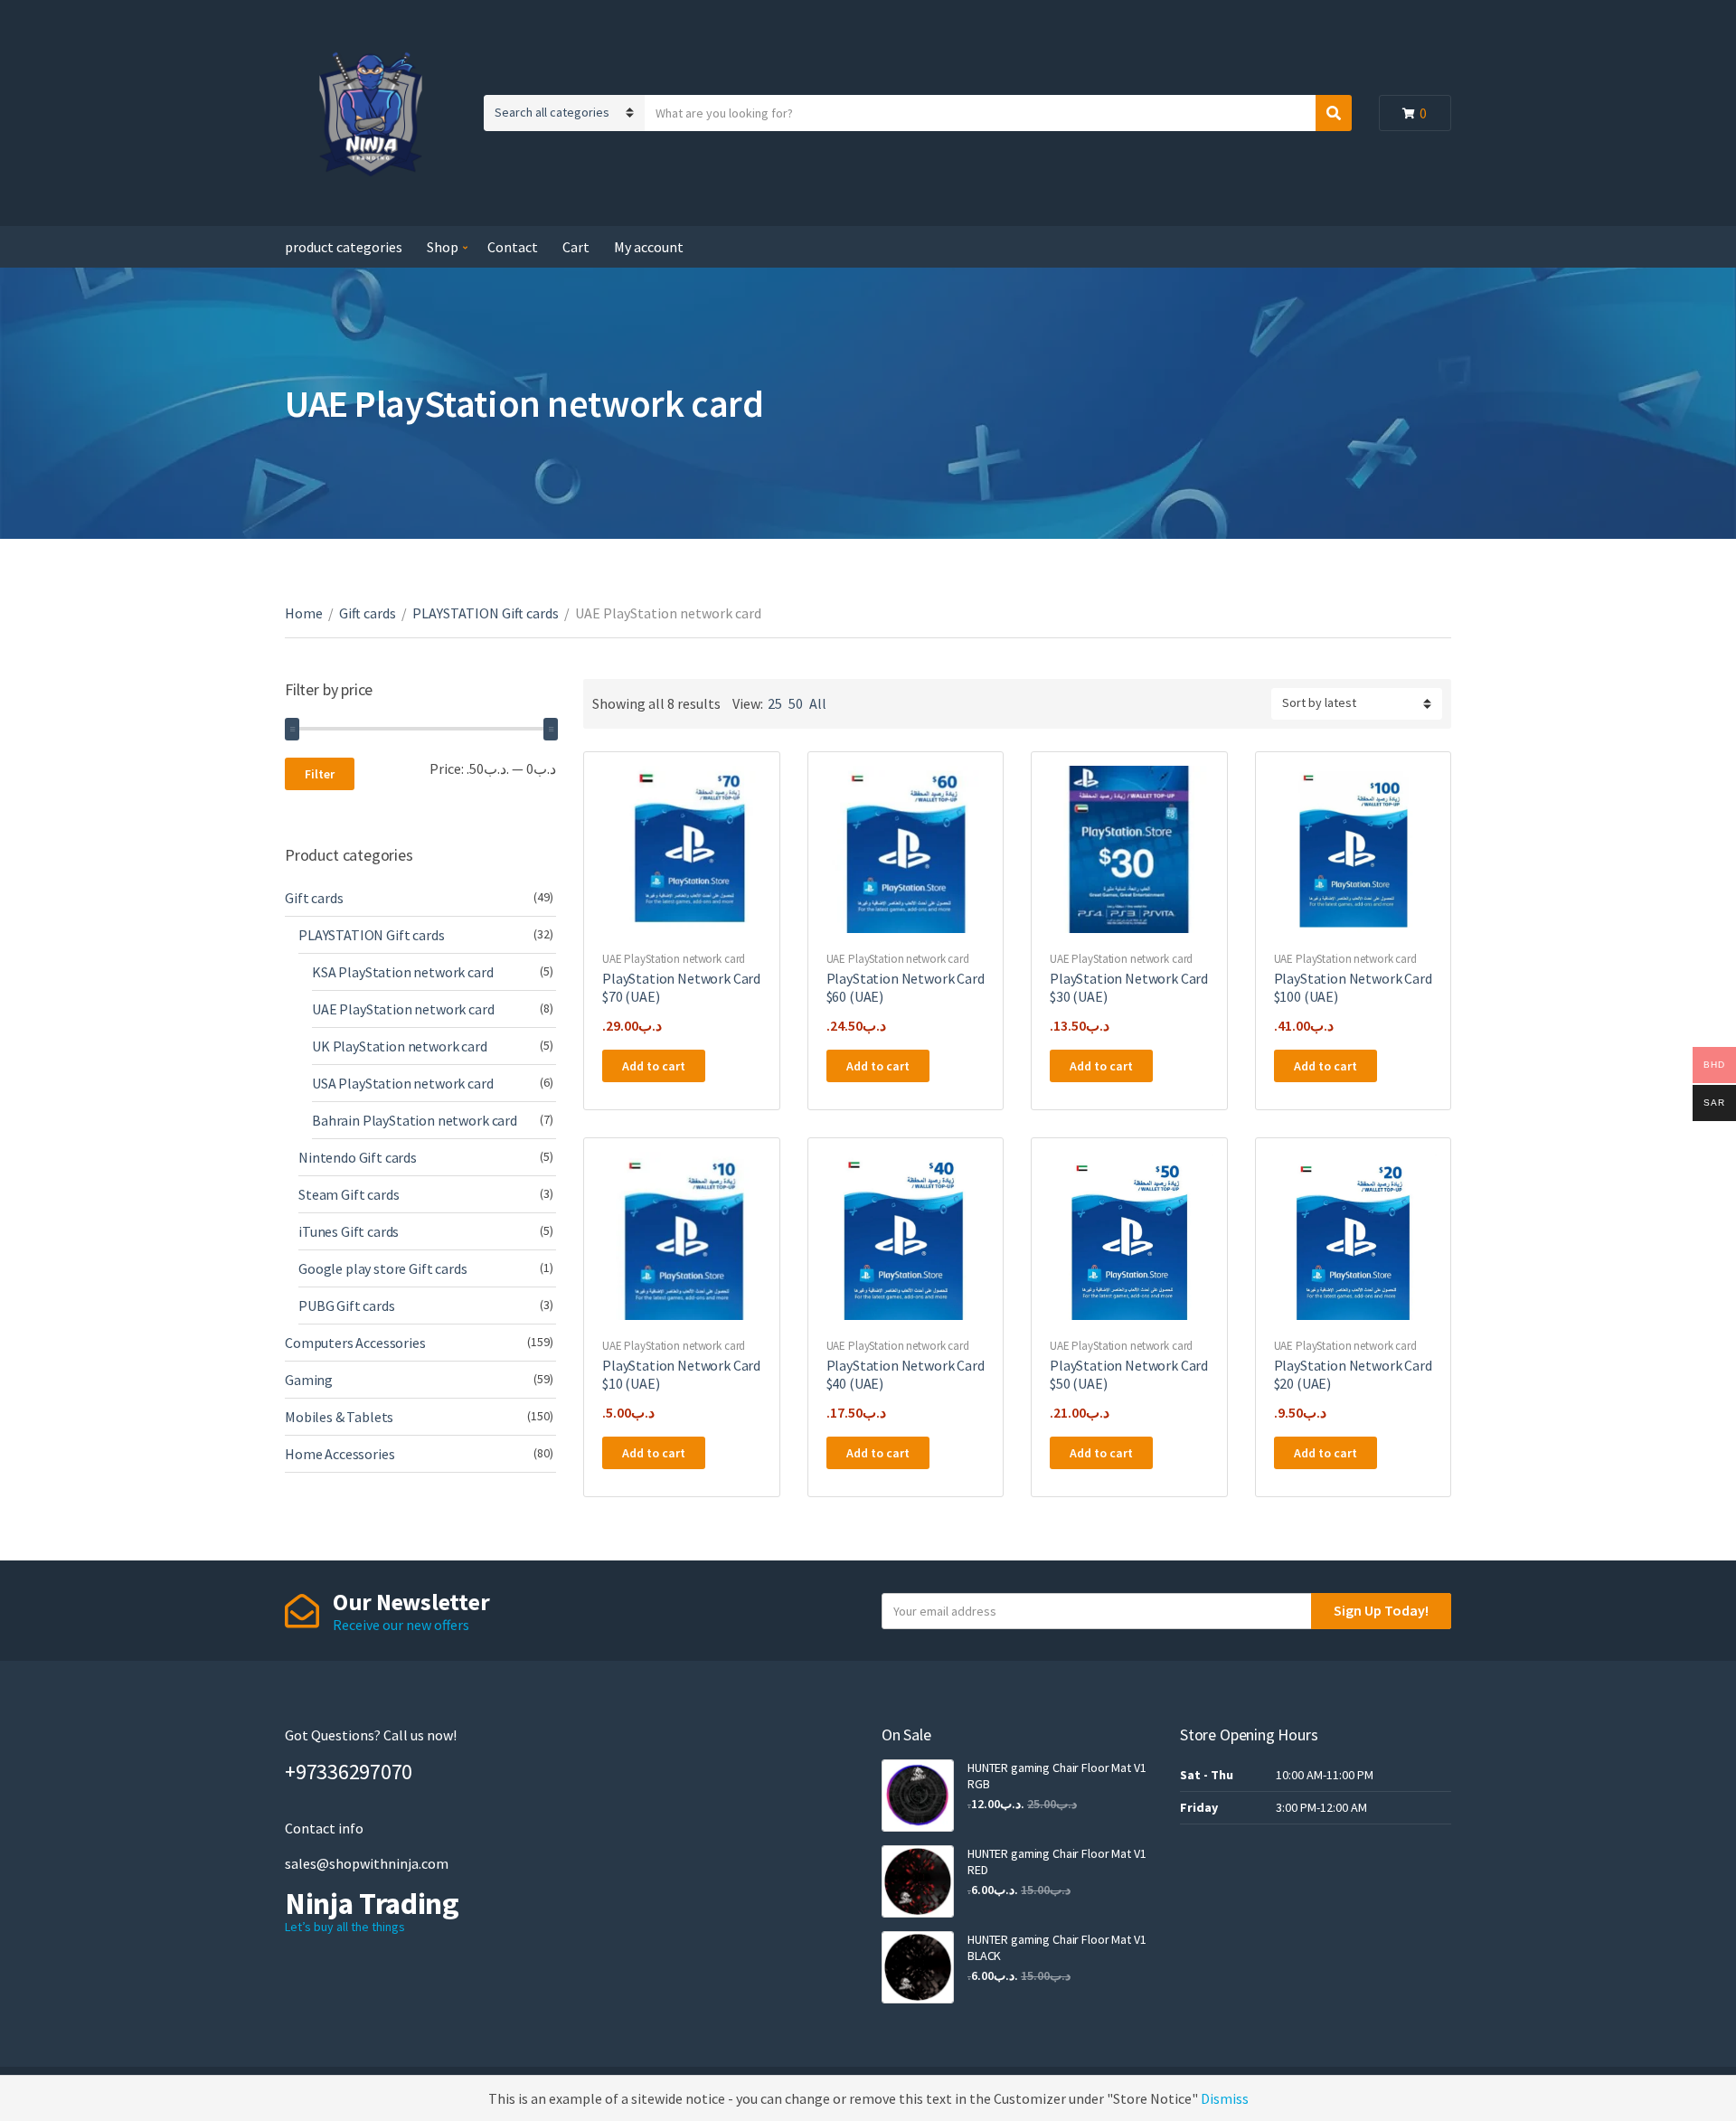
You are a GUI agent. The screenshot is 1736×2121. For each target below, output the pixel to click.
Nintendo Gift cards (358, 1157)
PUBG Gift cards (347, 1306)
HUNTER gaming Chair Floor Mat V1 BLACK (1057, 1947)
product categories (344, 247)
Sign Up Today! (1381, 1610)
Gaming (309, 1380)
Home (304, 613)
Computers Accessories (355, 1343)
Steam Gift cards (349, 1194)
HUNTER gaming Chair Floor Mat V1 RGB (1057, 1776)
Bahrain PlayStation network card (415, 1120)
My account (649, 247)
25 (775, 703)
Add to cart (654, 1066)
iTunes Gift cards (349, 1231)
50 (796, 703)
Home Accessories (340, 1454)
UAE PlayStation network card (674, 959)
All (818, 703)
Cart (576, 247)
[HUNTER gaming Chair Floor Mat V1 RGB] (918, 1796)
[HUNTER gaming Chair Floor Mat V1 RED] (918, 1881)
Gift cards (368, 613)
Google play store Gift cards (383, 1268)
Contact (513, 247)
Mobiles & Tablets (339, 1417)
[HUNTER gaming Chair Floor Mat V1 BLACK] (918, 1967)
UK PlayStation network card (400, 1046)
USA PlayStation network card (403, 1083)
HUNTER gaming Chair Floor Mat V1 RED (1057, 1862)
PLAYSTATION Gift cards (486, 613)
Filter (320, 774)
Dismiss (1225, 2098)
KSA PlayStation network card (403, 972)
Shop (443, 247)
